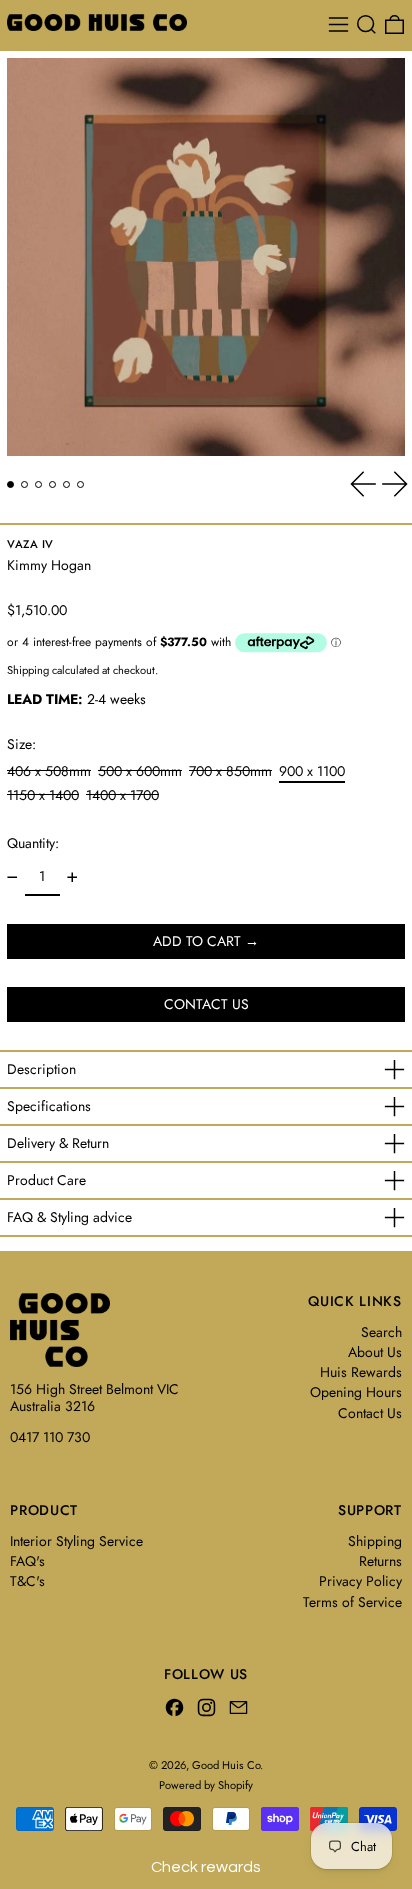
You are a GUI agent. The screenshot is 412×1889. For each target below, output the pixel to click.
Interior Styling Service (76, 1541)
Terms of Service (352, 1602)
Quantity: (33, 843)
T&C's (27, 1581)
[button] (366, 24)
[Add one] (72, 877)
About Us (375, 1352)
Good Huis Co (226, 1765)
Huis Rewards (361, 1372)
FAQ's (27, 1561)
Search (381, 1332)
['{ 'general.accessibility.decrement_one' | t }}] (12, 877)
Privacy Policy (360, 1581)
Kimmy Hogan (49, 565)
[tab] (10, 484)
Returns (380, 1561)
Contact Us (370, 1413)
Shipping (28, 670)
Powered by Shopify (206, 1785)
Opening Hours (356, 1392)
